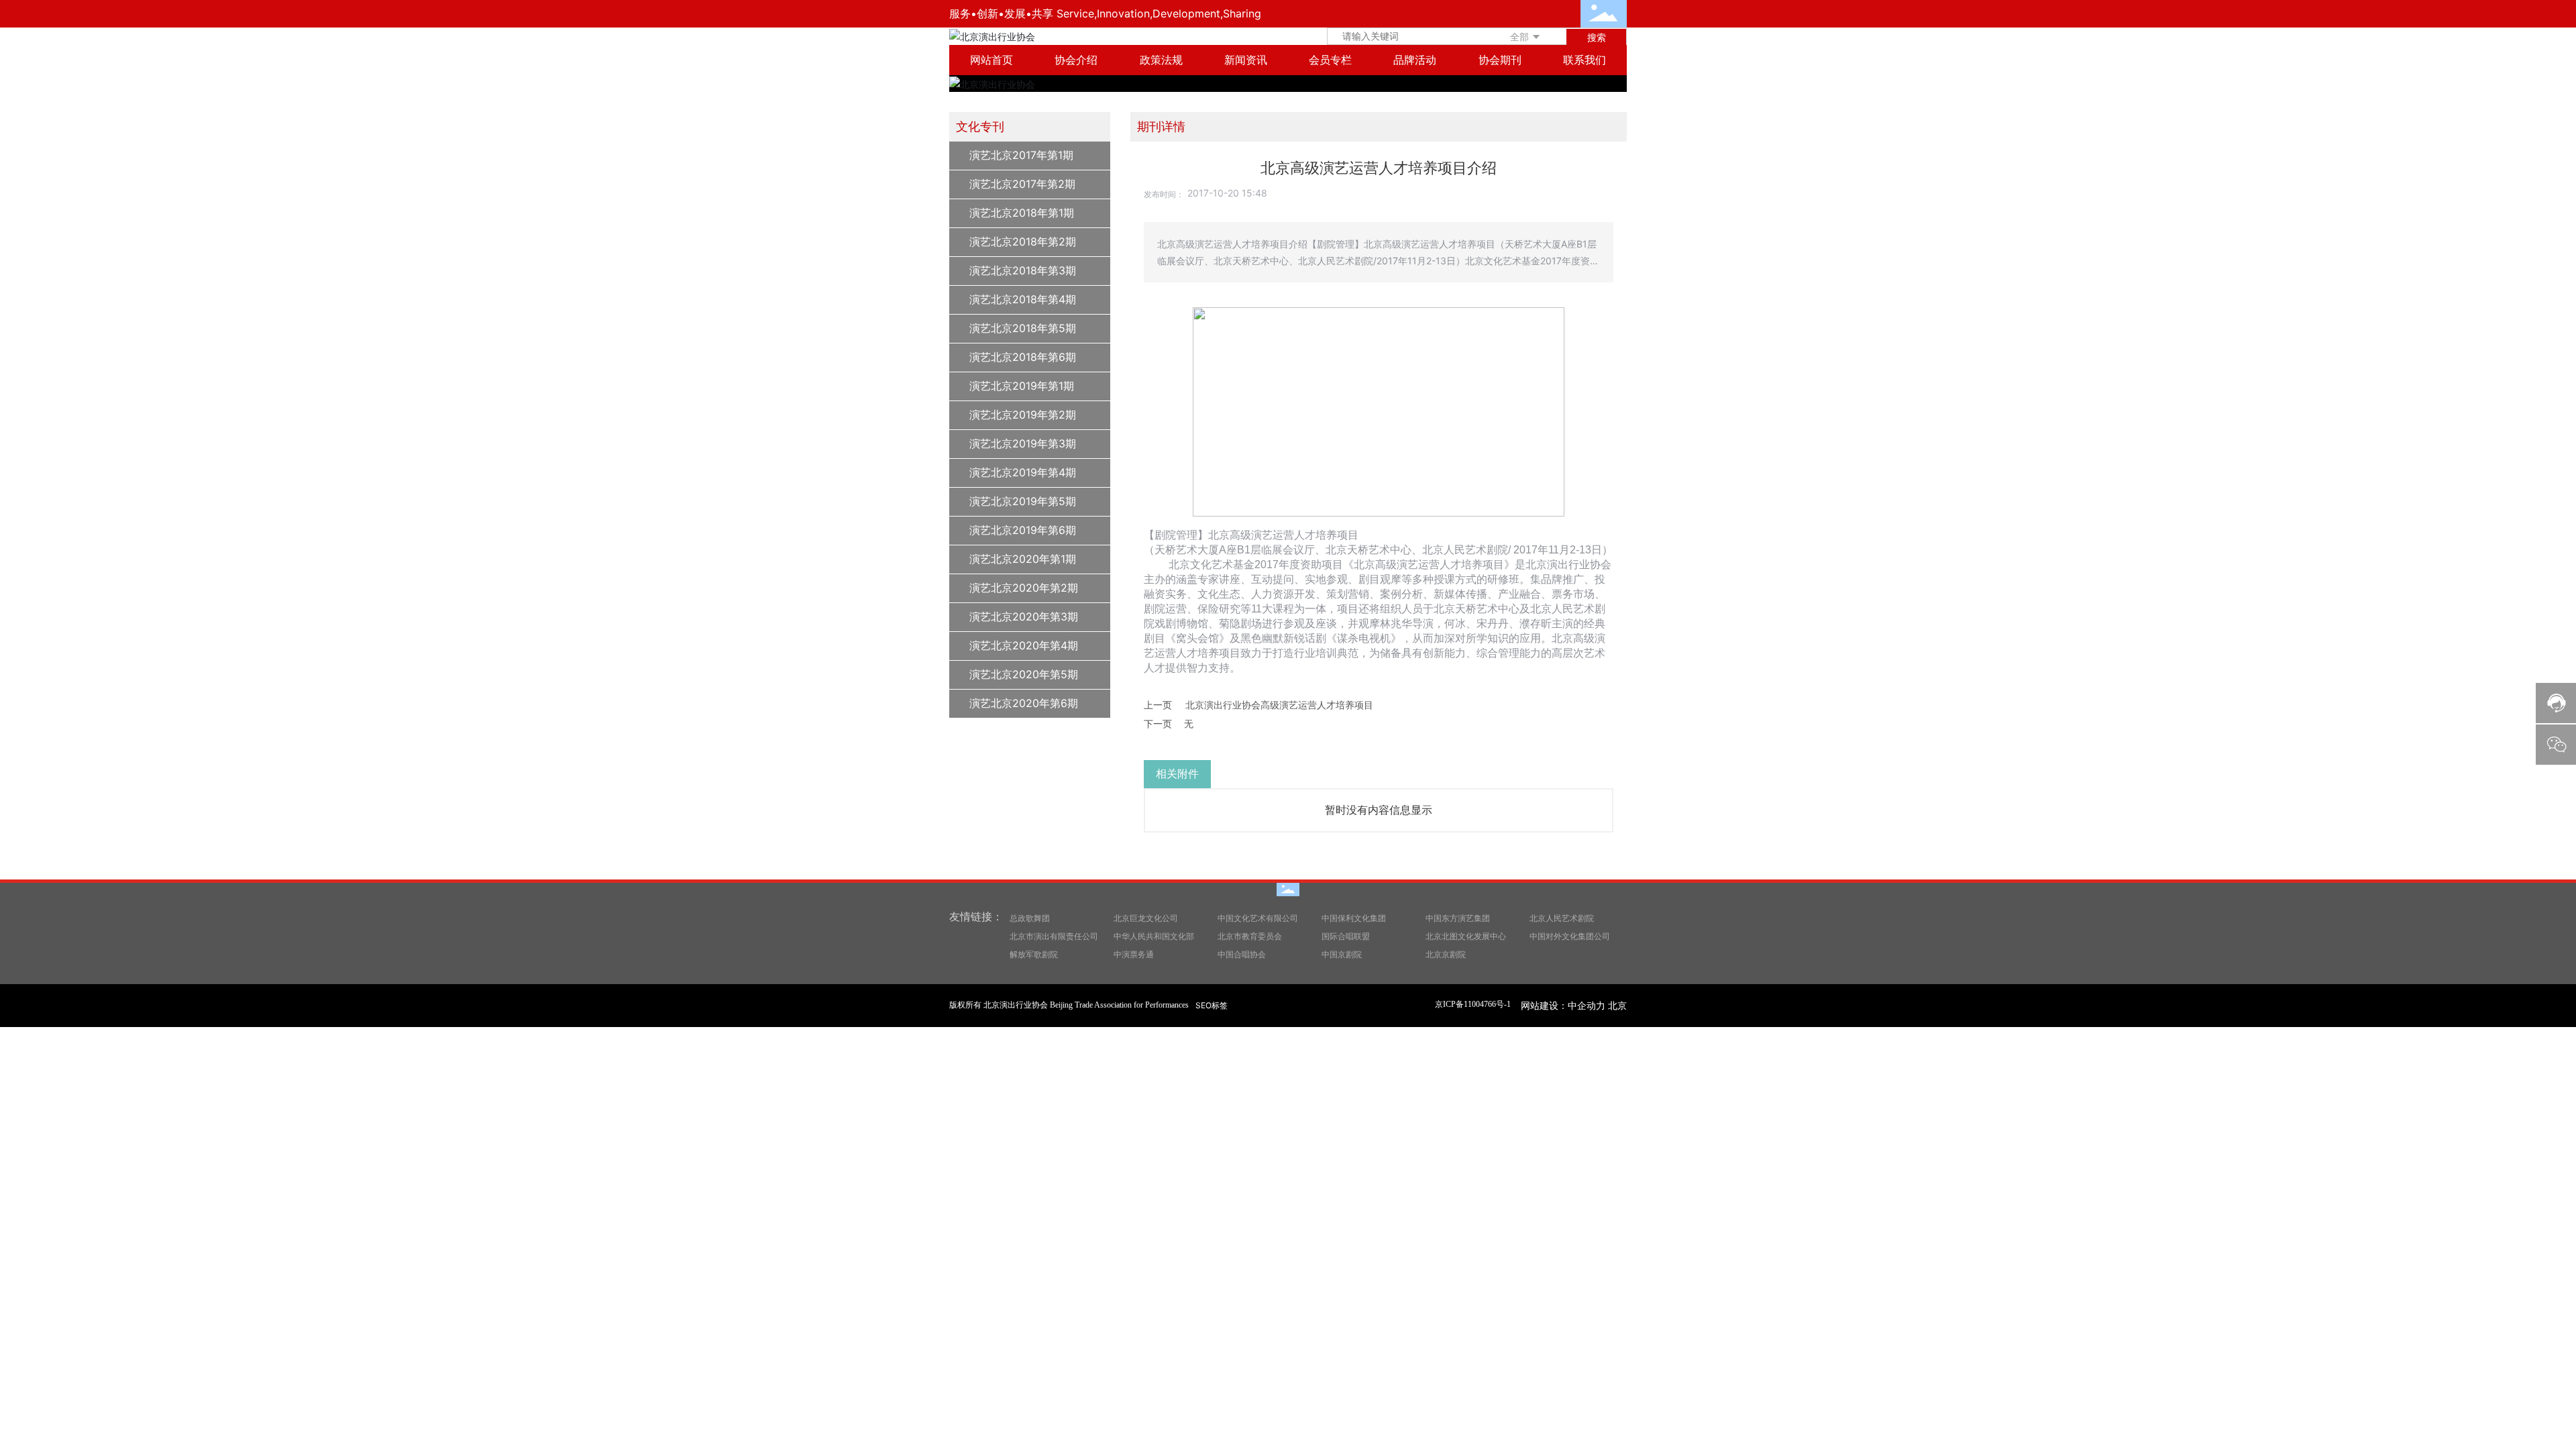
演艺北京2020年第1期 (1023, 559)
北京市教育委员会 (1250, 936)
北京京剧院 (1446, 954)
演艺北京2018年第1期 (1022, 213)
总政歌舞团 (1030, 918)
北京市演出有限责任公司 (1054, 936)
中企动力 (1587, 1005)
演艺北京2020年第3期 (1024, 616)
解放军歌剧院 (1034, 954)
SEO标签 (1212, 1005)
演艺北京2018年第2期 (1023, 241)
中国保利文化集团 (1354, 918)
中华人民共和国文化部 (1154, 936)
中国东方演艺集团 (1458, 918)
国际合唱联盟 (1346, 936)
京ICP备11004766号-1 (1473, 1004)
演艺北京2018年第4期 (1023, 299)
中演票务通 (1134, 954)
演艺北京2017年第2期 (1022, 184)
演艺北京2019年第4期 (1023, 472)
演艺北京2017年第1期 (1021, 155)
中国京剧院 (1342, 954)
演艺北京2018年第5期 (1023, 328)
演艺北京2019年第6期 (1023, 530)
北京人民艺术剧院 (1562, 918)
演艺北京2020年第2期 (1024, 588)
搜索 (1597, 37)
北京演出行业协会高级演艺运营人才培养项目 (1279, 705)
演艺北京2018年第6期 (1023, 357)
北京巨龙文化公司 (1146, 918)
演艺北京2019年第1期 (1022, 386)
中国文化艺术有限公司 (1258, 918)
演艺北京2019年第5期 (1023, 501)
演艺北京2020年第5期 (1024, 674)
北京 (1617, 1005)
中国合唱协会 (1242, 954)
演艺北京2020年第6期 (1024, 703)
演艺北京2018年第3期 (1023, 270)
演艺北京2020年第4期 (1024, 645)
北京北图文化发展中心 (1466, 936)
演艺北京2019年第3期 (1023, 443)
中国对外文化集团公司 (1570, 936)
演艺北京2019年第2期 (1023, 415)
